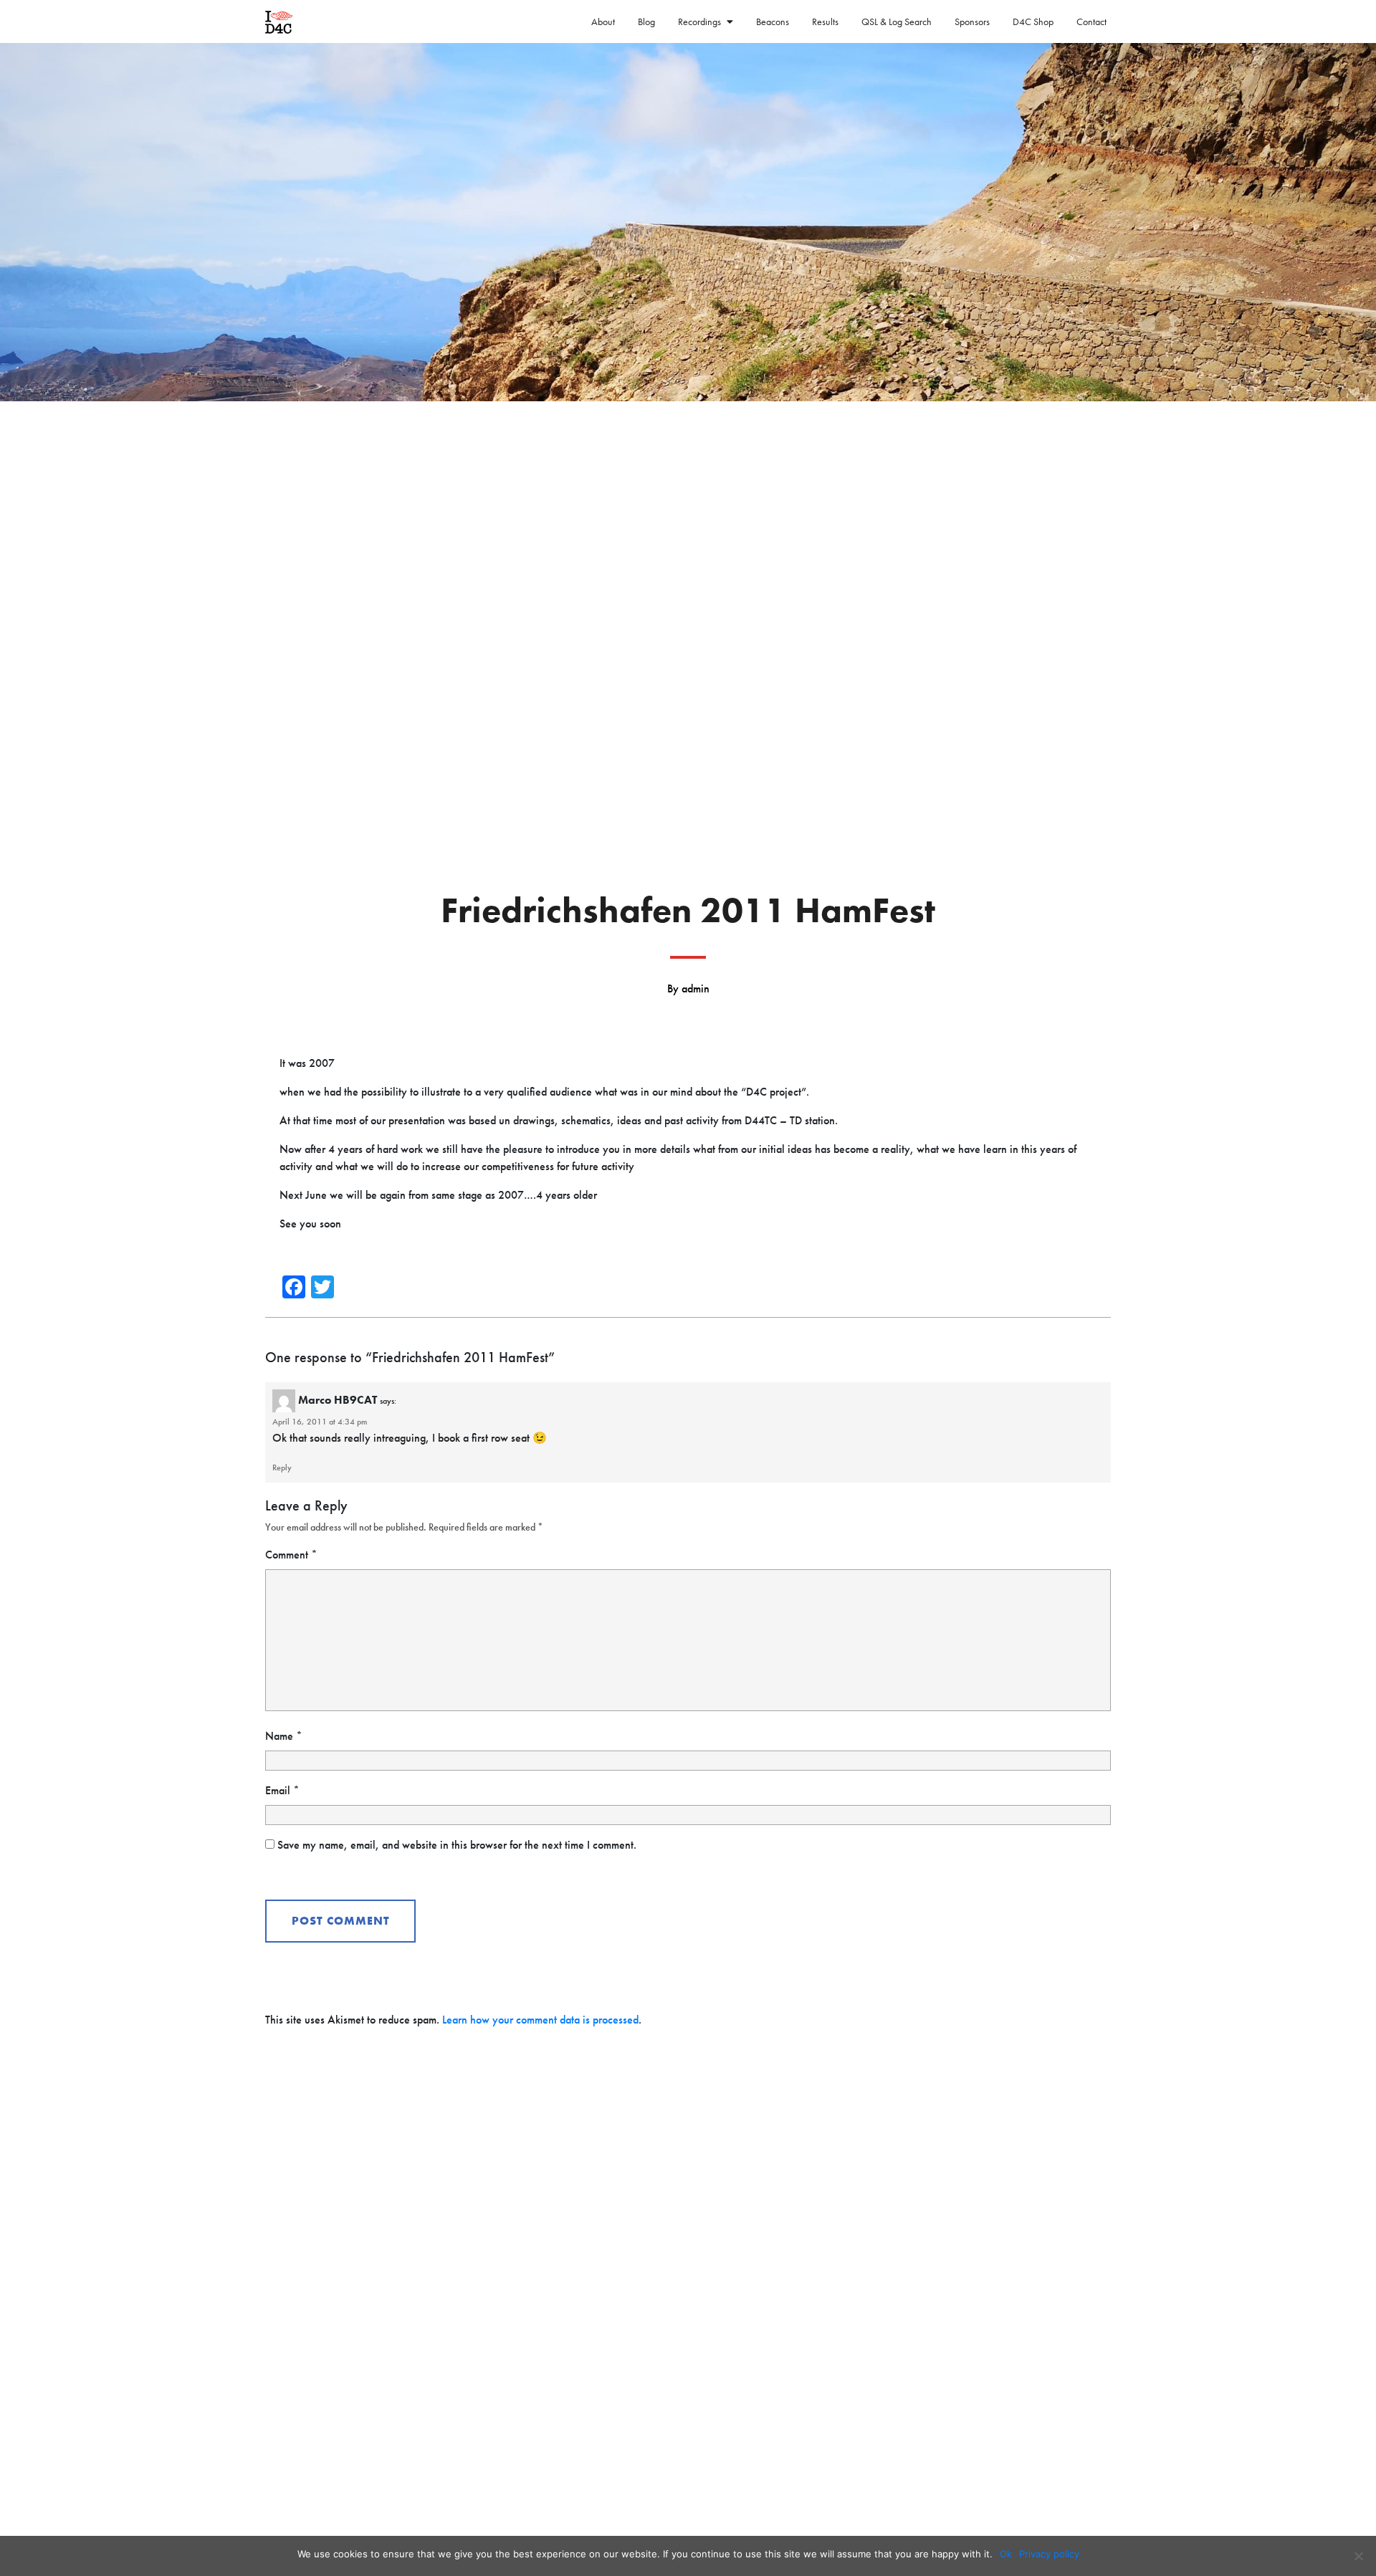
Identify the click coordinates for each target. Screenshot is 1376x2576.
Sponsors (972, 21)
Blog (646, 21)
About (603, 21)
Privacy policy (1049, 2554)
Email (282, 1790)
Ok (1006, 2554)
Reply (282, 1467)
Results (825, 21)
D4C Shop (1033, 21)
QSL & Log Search (897, 21)
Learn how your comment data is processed (540, 2020)
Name (284, 1736)
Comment (291, 1555)
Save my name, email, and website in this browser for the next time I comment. (457, 1845)
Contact (1091, 21)
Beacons (773, 21)
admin (696, 988)
